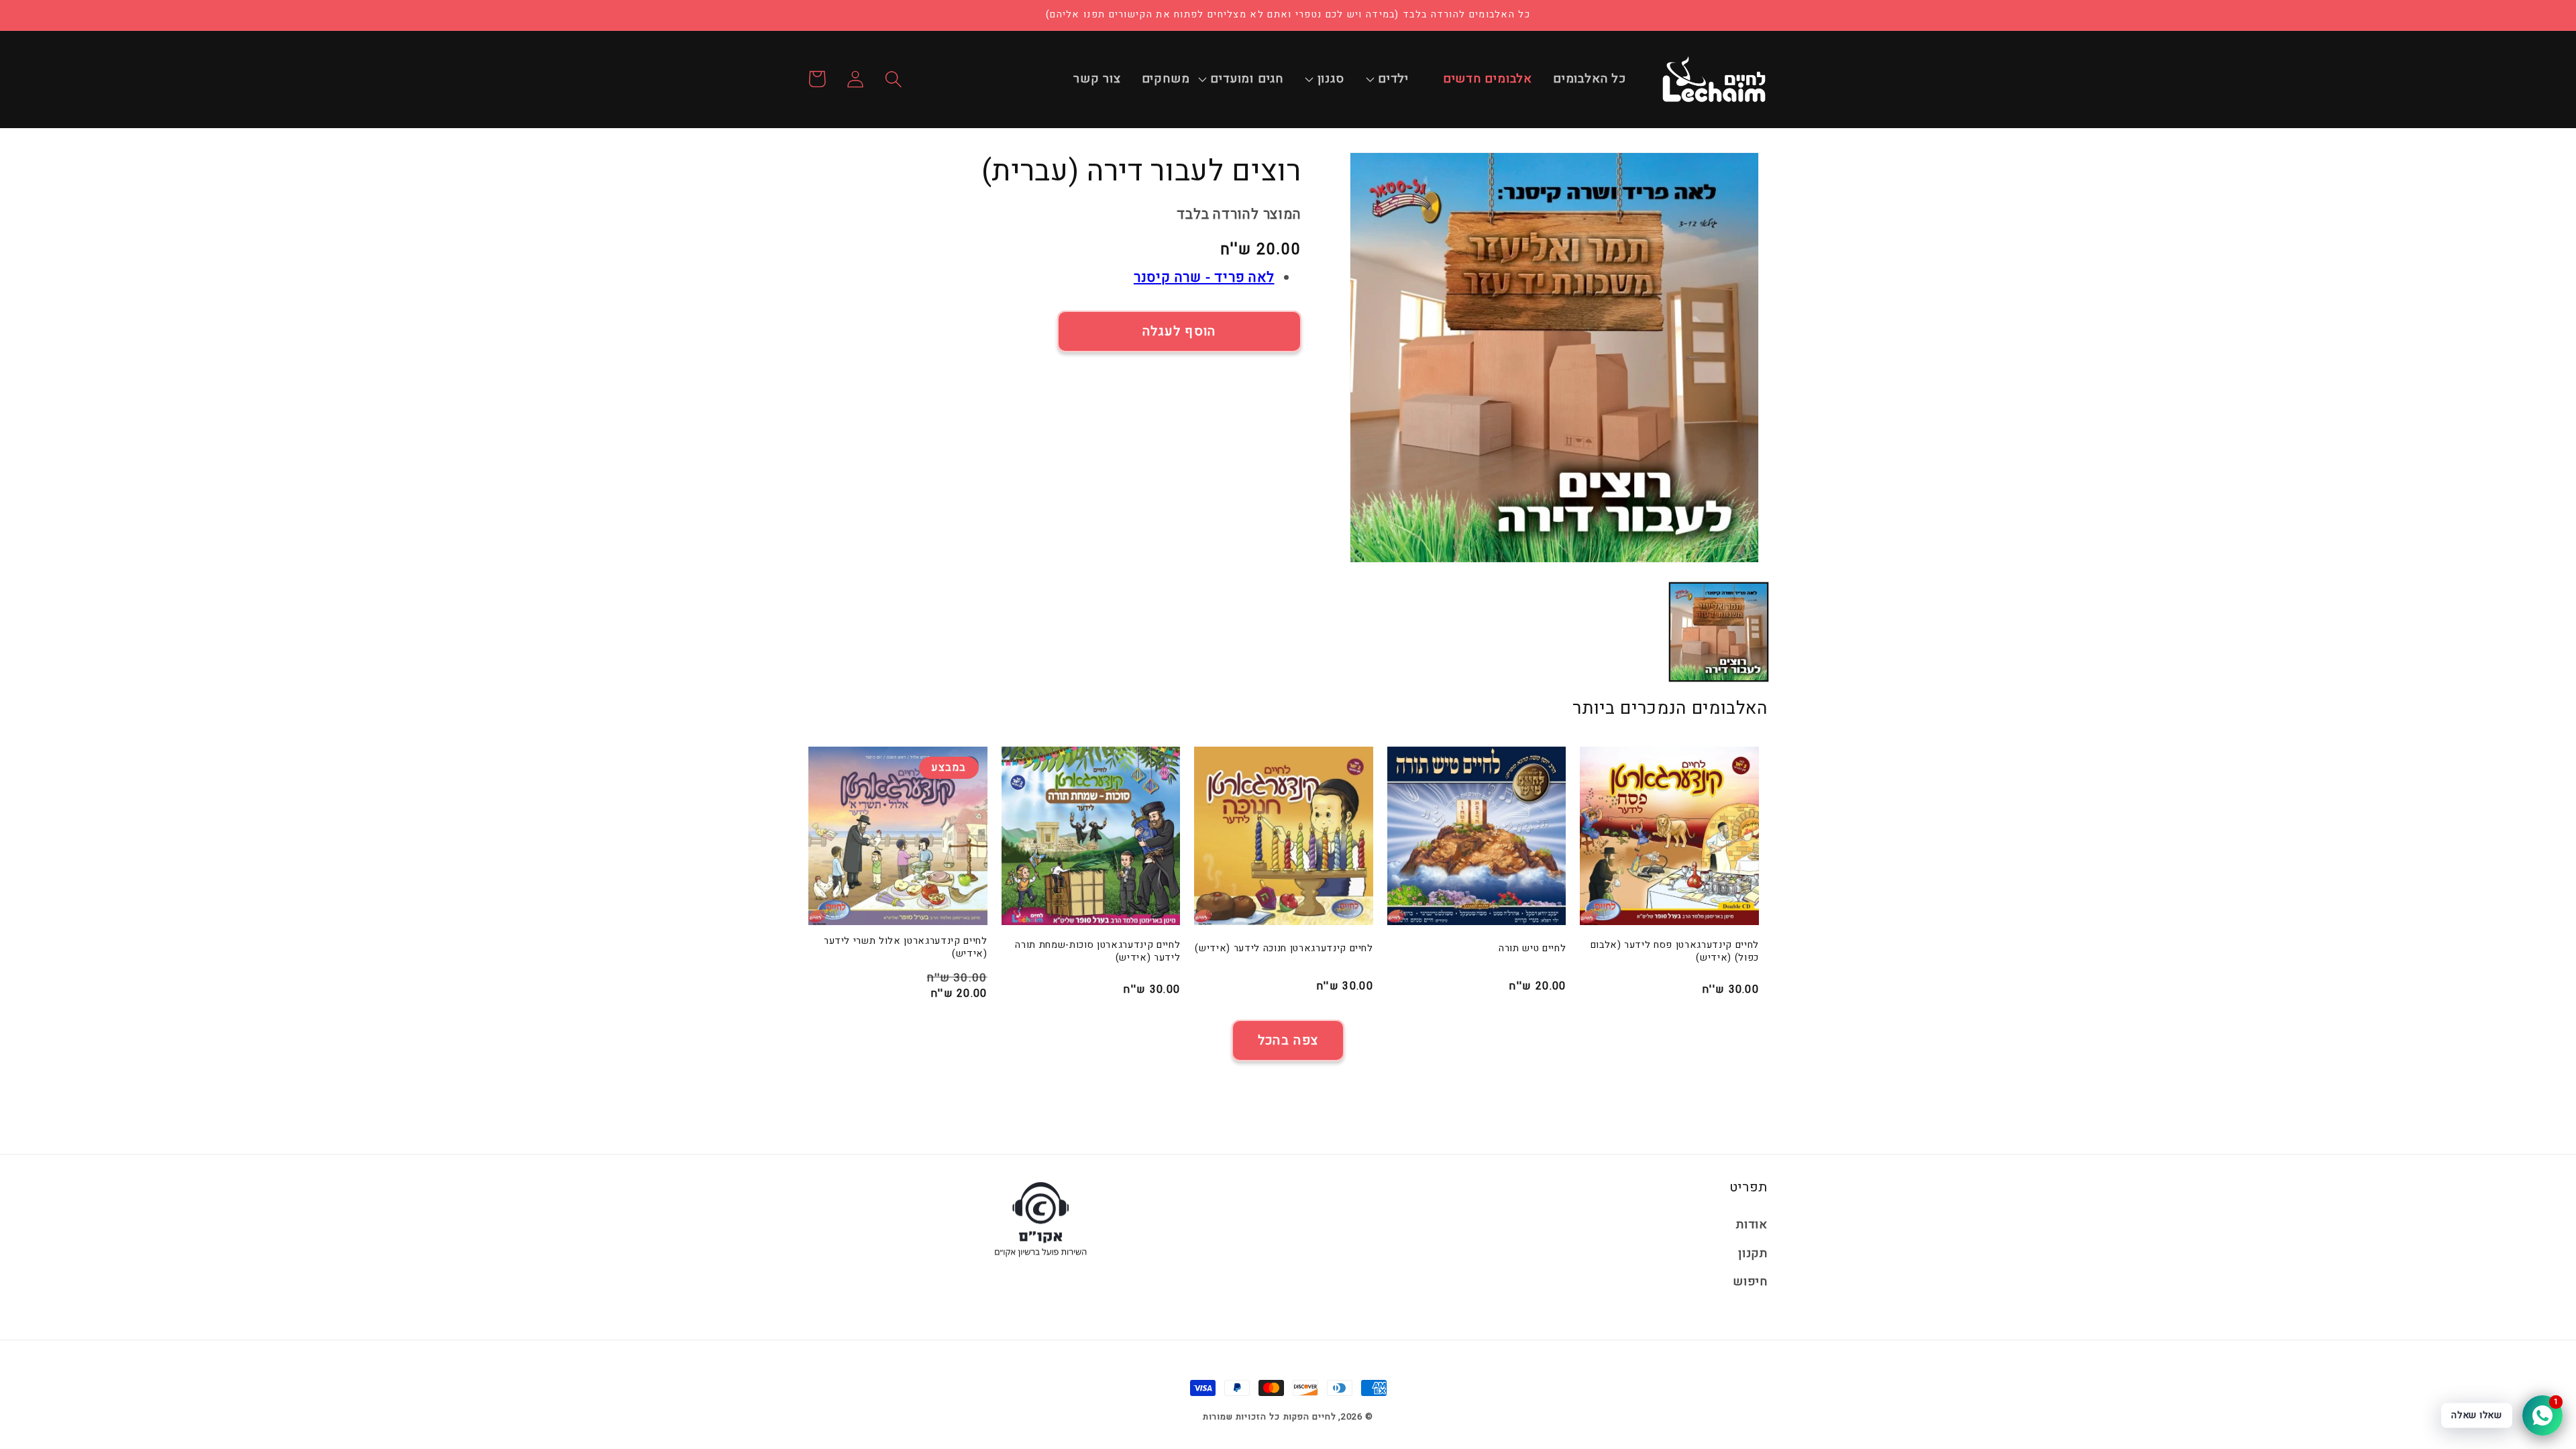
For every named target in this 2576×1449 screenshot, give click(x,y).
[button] (1400, 79)
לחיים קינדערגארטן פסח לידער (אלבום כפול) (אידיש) (1675, 952)
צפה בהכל (1288, 1040)
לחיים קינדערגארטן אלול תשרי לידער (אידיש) (906, 948)
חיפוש (1750, 1282)
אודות (1752, 1225)
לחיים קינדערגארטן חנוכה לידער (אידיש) (1284, 949)
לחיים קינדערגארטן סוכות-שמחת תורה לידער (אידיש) (1097, 952)
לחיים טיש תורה (1532, 949)
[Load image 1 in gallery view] (1719, 632)
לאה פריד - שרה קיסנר (1204, 277)
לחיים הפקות (1310, 1416)
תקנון (1753, 1253)
